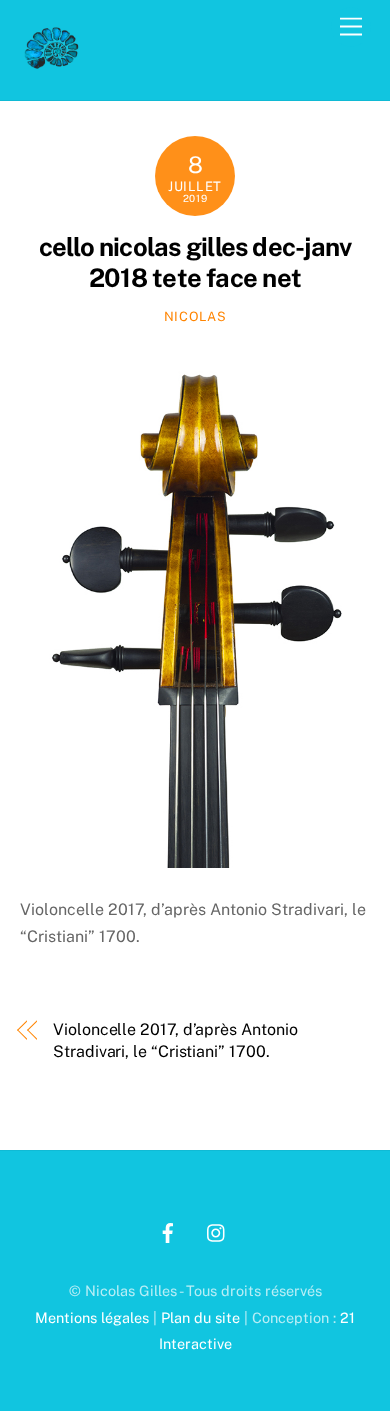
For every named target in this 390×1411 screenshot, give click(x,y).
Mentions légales (92, 1317)
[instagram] (217, 1230)
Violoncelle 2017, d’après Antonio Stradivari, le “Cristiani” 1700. (175, 1040)
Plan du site (200, 1317)
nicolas (195, 316)
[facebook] (168, 1230)
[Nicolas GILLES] (52, 64)
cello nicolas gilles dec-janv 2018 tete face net (195, 262)
